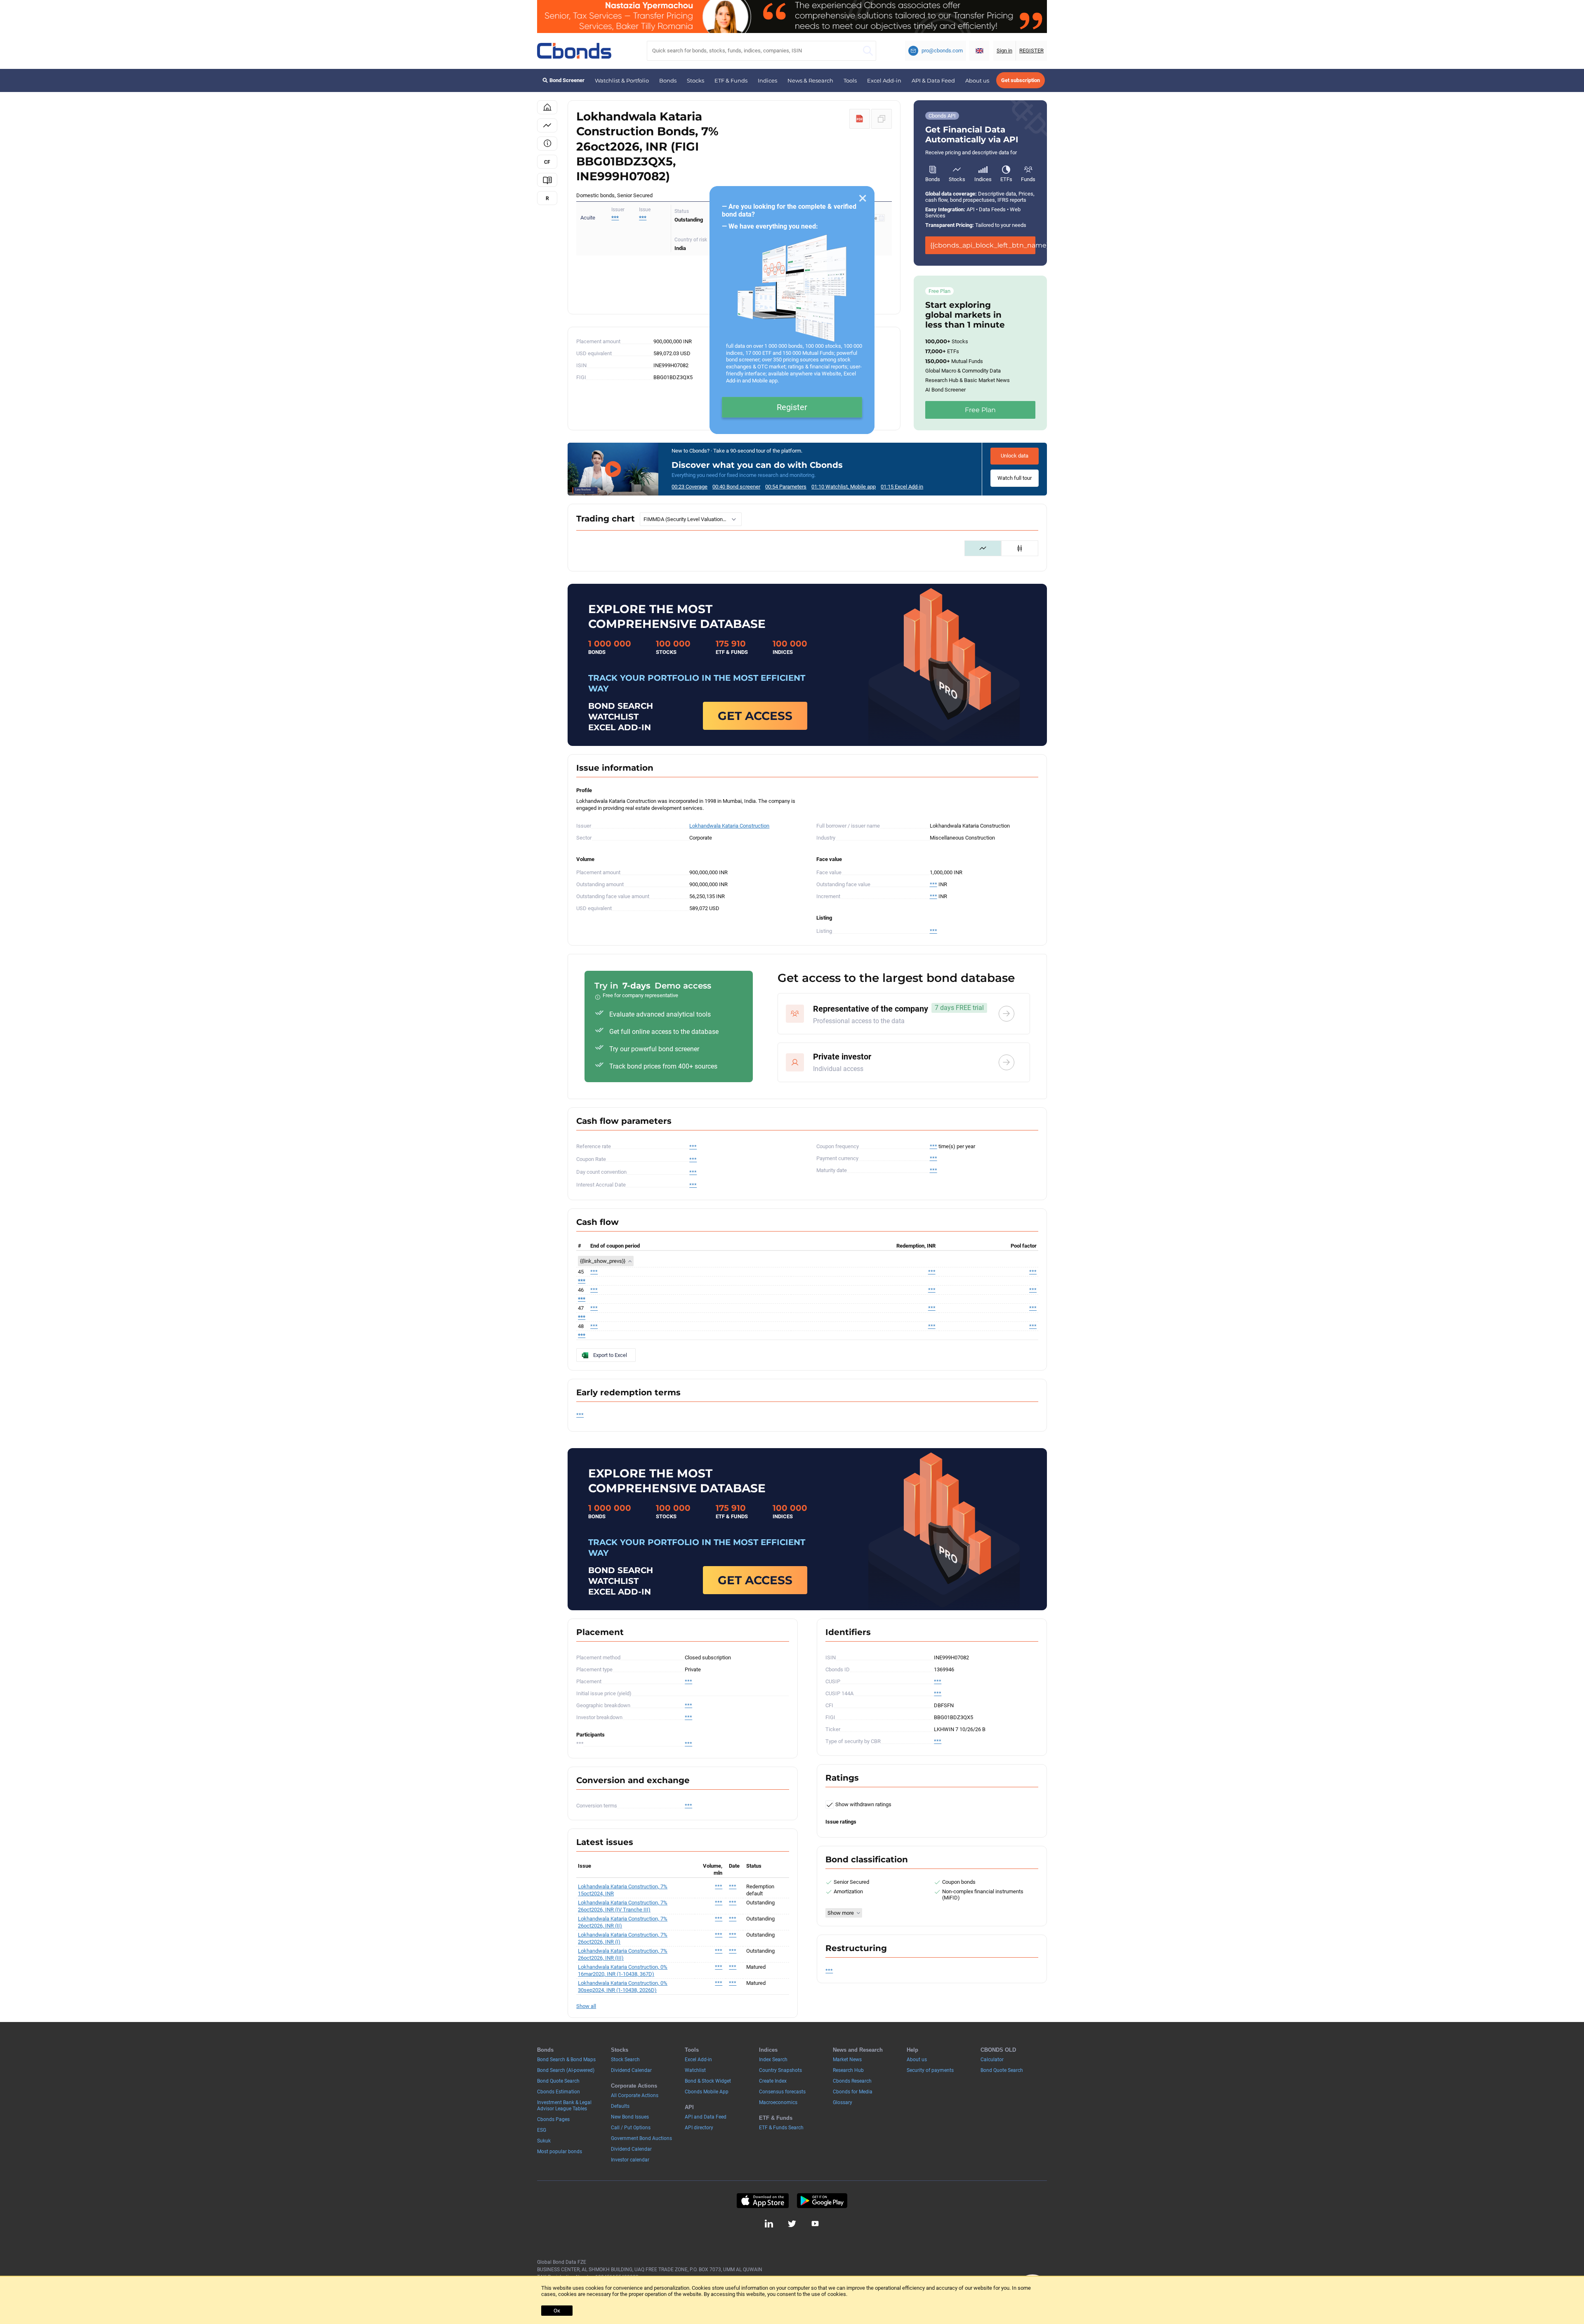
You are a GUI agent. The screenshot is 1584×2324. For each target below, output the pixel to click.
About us (977, 80)
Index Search (773, 2060)
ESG (542, 2130)
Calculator (992, 2060)
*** (643, 218)
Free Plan (980, 410)
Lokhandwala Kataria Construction (729, 826)
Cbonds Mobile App (707, 2092)
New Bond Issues (630, 2117)
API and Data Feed (706, 2117)
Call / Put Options (631, 2128)
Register (792, 407)
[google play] (822, 2201)
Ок (557, 2311)
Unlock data (1015, 456)
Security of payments (930, 2070)
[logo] (574, 51)
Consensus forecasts (782, 2092)
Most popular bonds (560, 2152)
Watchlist (695, 2070)
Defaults (620, 2106)
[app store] (763, 2201)
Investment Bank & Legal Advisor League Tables (564, 2106)
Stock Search (625, 2060)
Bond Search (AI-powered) (566, 2070)
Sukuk (544, 2141)
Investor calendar (630, 2160)
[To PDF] (860, 119)
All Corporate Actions (635, 2095)
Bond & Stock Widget (708, 2081)
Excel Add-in (884, 80)
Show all (586, 2006)
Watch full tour (1015, 478)
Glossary (843, 2102)
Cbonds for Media (853, 2092)
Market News (847, 2060)
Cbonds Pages (553, 2119)
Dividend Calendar (631, 2070)
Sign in (1004, 51)
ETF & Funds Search (781, 2128)
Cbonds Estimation (559, 2092)
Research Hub (848, 2070)
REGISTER (1031, 51)
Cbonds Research (852, 2081)
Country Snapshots (780, 2070)
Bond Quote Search (558, 2081)
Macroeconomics (778, 2102)
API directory (699, 2128)
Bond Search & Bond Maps (566, 2060)
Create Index (773, 2081)
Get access (755, 716)
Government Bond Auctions (641, 2138)
